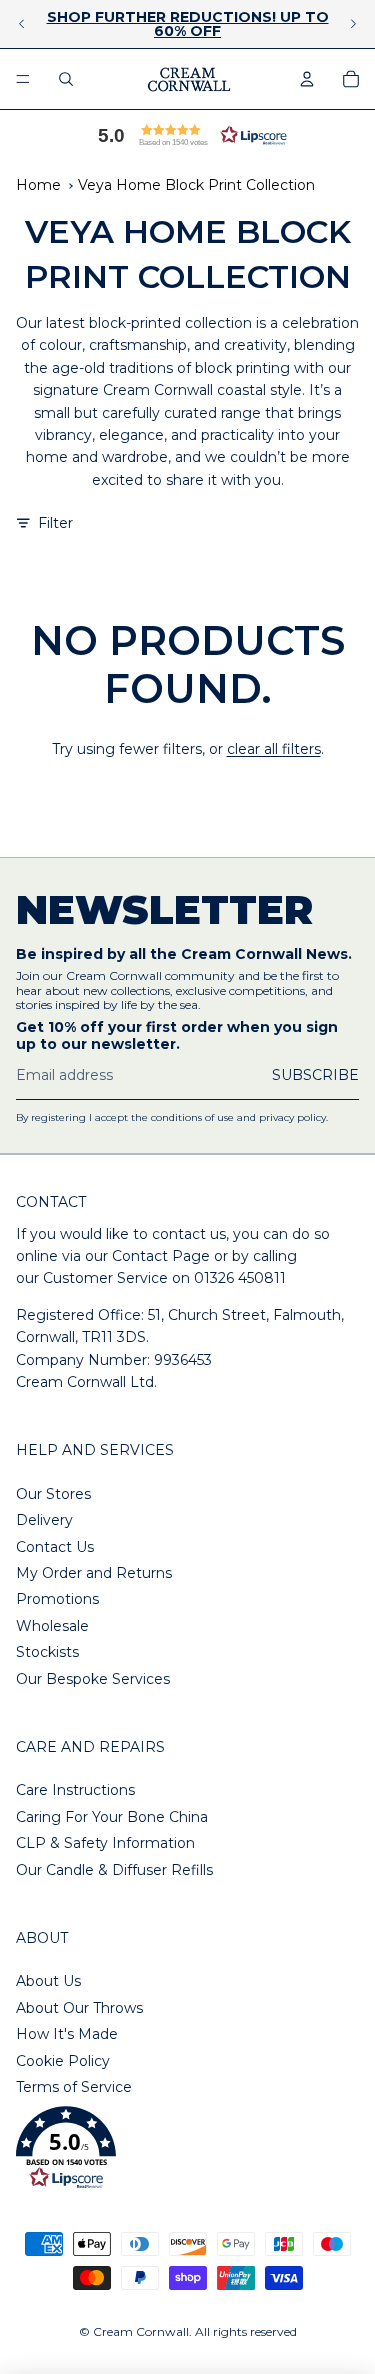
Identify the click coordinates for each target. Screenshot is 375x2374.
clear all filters (274, 749)
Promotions (57, 1599)
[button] (188, 135)
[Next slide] (353, 24)
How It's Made (67, 2034)
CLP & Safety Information (105, 1843)
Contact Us (55, 1547)
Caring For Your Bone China (112, 1817)
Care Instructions (75, 1790)
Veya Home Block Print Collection (196, 185)
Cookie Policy (63, 2061)
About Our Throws (79, 2008)
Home (38, 185)
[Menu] (23, 79)
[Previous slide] (22, 24)
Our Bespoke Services (93, 1679)
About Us (48, 1981)
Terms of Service (74, 2087)
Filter (55, 523)
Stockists (47, 1652)
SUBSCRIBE (315, 1075)
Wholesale (52, 1626)
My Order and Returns (94, 1573)
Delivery (44, 1520)
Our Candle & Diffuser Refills (114, 1870)
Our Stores (53, 1494)
